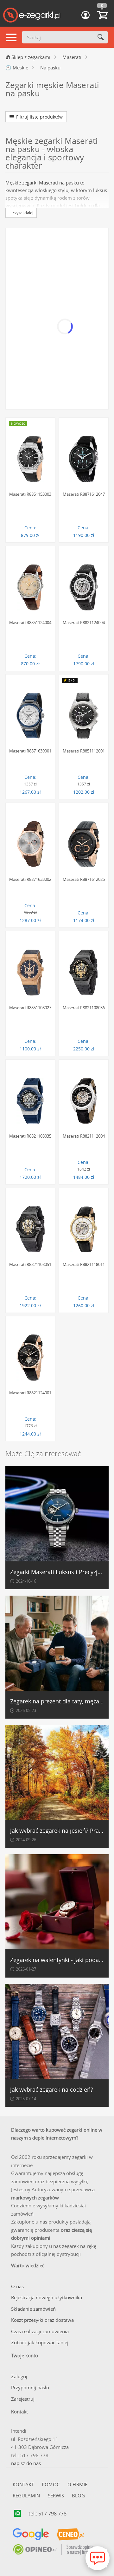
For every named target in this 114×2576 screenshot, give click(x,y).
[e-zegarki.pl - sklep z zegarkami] (32, 16)
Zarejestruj (23, 2399)
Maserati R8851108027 (30, 1008)
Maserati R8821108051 (30, 1264)
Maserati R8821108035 (30, 1136)
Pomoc (51, 2484)
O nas (17, 2286)
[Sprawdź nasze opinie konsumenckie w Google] (31, 2534)
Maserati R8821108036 (84, 1008)
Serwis (56, 2495)
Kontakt (23, 2484)
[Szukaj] (101, 37)
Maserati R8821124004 (84, 623)
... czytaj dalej (21, 213)
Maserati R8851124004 (30, 623)
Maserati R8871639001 (30, 751)
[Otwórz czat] (98, 2558)
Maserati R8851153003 (30, 494)
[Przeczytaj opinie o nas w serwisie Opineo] (53, 2550)
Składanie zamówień (33, 2309)
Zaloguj (19, 2376)
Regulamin (26, 2495)
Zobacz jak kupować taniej (40, 2342)
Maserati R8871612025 (84, 879)
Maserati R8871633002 (30, 879)
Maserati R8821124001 (30, 1393)
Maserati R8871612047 (84, 494)
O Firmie (77, 2484)
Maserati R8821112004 (84, 1136)
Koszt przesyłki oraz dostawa (42, 2320)
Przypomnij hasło (30, 2387)
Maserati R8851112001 (84, 751)
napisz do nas (26, 2463)
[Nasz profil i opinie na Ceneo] (70, 2534)
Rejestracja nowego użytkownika (47, 2297)
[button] (85, 15)
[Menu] (11, 38)
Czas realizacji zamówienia (40, 2331)
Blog (78, 2495)
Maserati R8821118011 (84, 1264)
